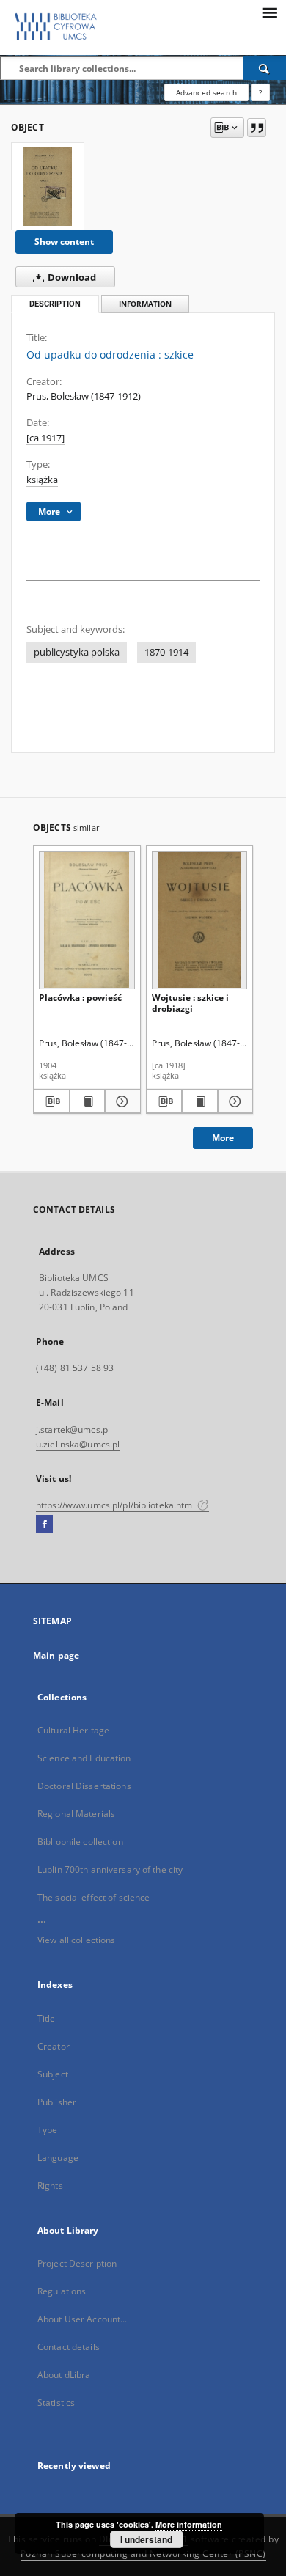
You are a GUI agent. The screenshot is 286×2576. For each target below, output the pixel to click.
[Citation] (257, 128)
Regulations (62, 2291)
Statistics (56, 2403)
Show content (64, 242)
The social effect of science (93, 1897)
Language (58, 2158)
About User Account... (82, 2319)
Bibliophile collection (80, 1842)
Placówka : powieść (80, 998)
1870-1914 (166, 652)
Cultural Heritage (73, 1730)
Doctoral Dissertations (84, 1786)
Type (47, 2130)
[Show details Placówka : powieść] (121, 1101)
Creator (54, 2046)
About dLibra (64, 2375)
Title (47, 2018)
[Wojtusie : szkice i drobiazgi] (200, 920)
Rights (50, 2186)
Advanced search (206, 92)
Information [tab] (145, 304)
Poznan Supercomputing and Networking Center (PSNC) (143, 2554)
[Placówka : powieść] (87, 920)
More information (189, 2524)
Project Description (77, 2263)
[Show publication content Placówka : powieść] (88, 1101)
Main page (56, 1655)
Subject (53, 2074)
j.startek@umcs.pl (73, 1430)
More (223, 1138)
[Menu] (269, 12)
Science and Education (84, 1758)
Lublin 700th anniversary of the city (110, 1869)
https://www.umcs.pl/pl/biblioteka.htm (115, 1505)
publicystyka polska (77, 652)
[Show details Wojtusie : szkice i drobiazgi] (234, 1101)
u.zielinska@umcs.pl (78, 1444)
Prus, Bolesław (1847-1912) (84, 396)
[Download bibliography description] (52, 1101)
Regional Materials (76, 1814)
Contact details (69, 2347)
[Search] (265, 68)
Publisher (57, 2102)
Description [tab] (55, 304)
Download (71, 278)
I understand (146, 2539)
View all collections (76, 1940)
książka (42, 480)
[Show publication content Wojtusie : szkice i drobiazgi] (200, 1101)
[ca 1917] (45, 438)
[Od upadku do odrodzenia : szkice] (48, 186)
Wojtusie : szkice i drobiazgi (190, 1003)
